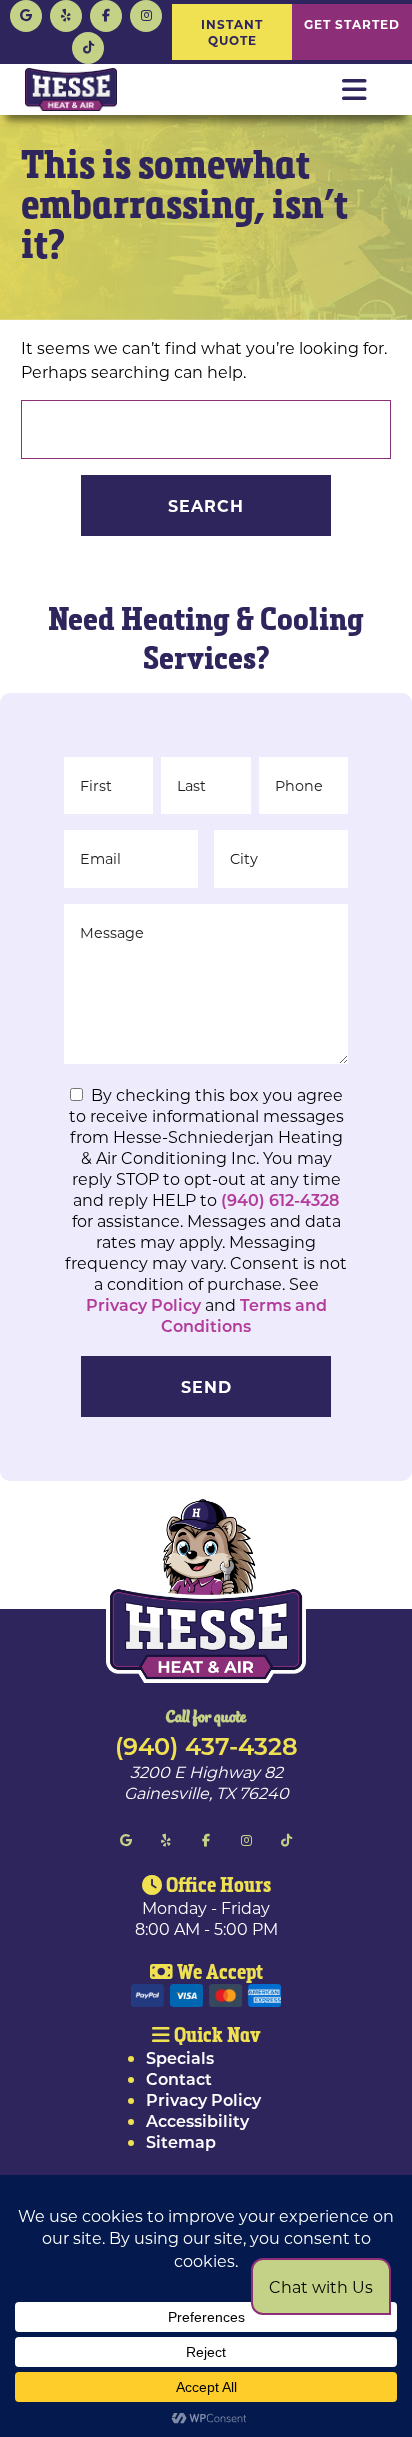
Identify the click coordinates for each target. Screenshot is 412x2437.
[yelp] (66, 13)
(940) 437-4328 (206, 1745)
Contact (179, 2078)
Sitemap (181, 2141)
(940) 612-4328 (280, 1199)
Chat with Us (321, 2286)
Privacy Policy (143, 1304)
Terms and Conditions (244, 1315)
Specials (180, 2057)
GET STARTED (352, 24)
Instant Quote (232, 32)
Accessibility (197, 2120)
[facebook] (106, 13)
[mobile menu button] (354, 90)
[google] (26, 13)
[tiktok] (88, 45)
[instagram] (146, 13)
